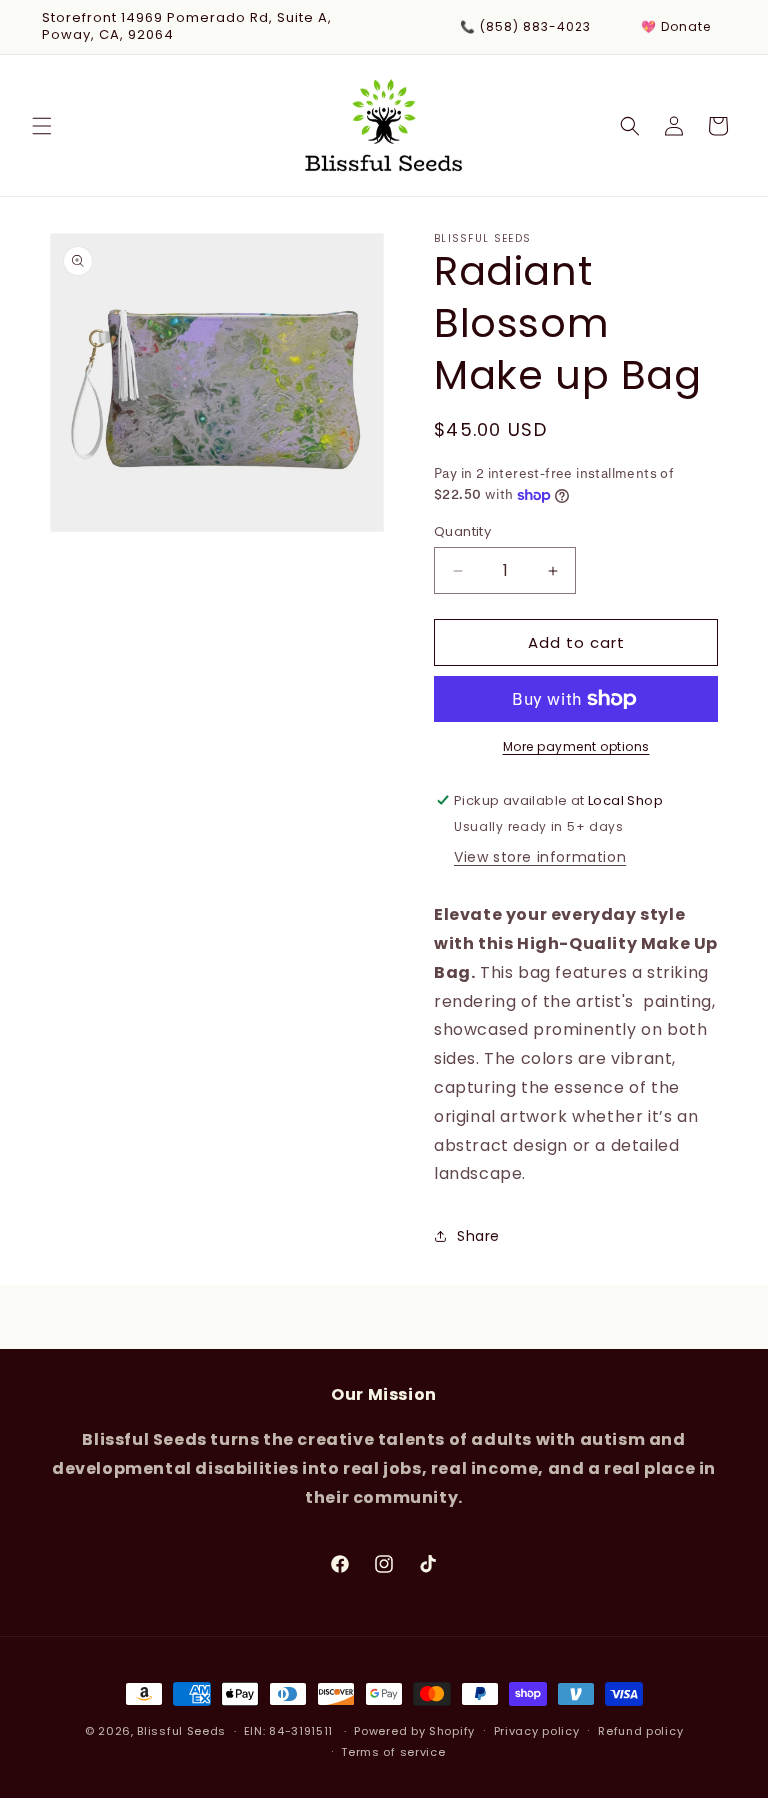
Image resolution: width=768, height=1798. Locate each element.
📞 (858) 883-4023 (525, 26)
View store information (540, 857)
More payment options (576, 746)
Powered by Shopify (414, 1731)
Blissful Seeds (181, 1731)
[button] (42, 126)
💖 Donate (676, 26)
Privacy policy (537, 1731)
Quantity (462, 531)
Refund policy (640, 1731)
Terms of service (393, 1752)
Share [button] (478, 1236)
